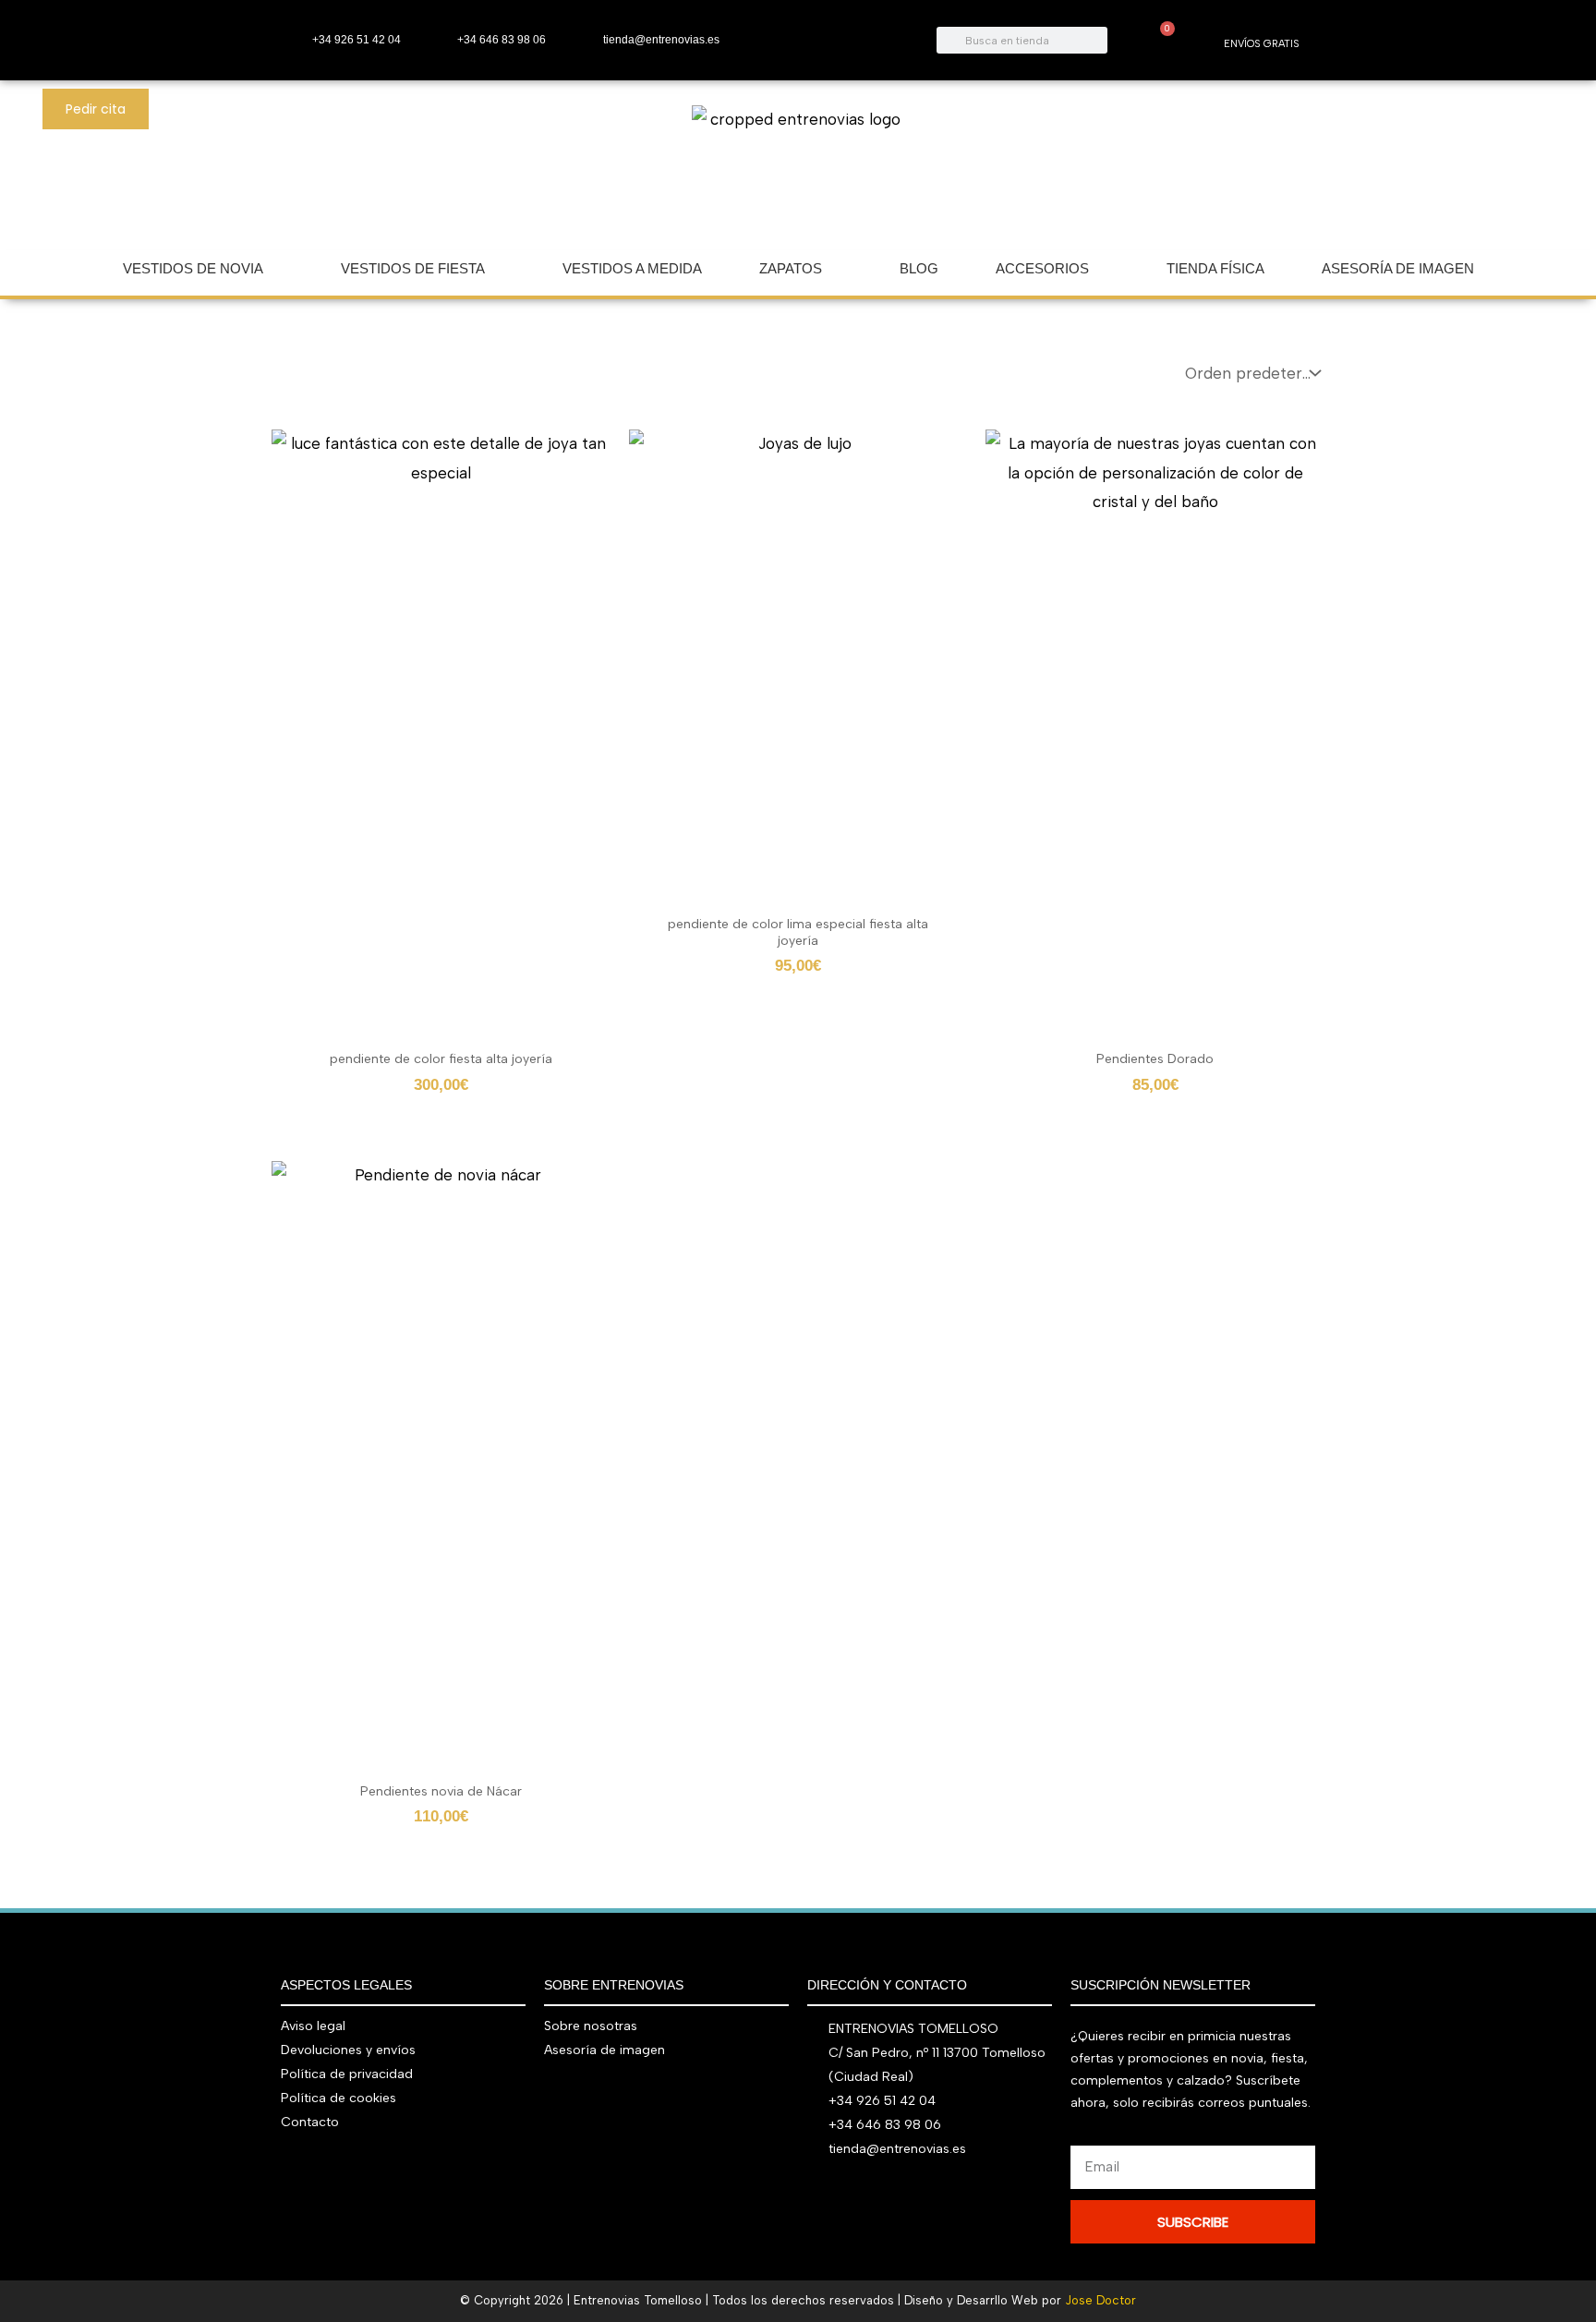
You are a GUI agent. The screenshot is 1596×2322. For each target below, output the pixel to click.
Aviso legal (313, 2026)
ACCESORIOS (1042, 268)
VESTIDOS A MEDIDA (632, 268)
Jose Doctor (1100, 2300)
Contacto (310, 2122)
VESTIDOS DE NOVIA (193, 268)
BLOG (919, 268)
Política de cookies (339, 2098)
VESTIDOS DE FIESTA (413, 268)
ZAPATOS (791, 268)
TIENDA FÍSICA (1215, 268)
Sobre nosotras (591, 2026)
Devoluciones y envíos (348, 2050)
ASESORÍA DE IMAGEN (1398, 268)
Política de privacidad (347, 2074)
